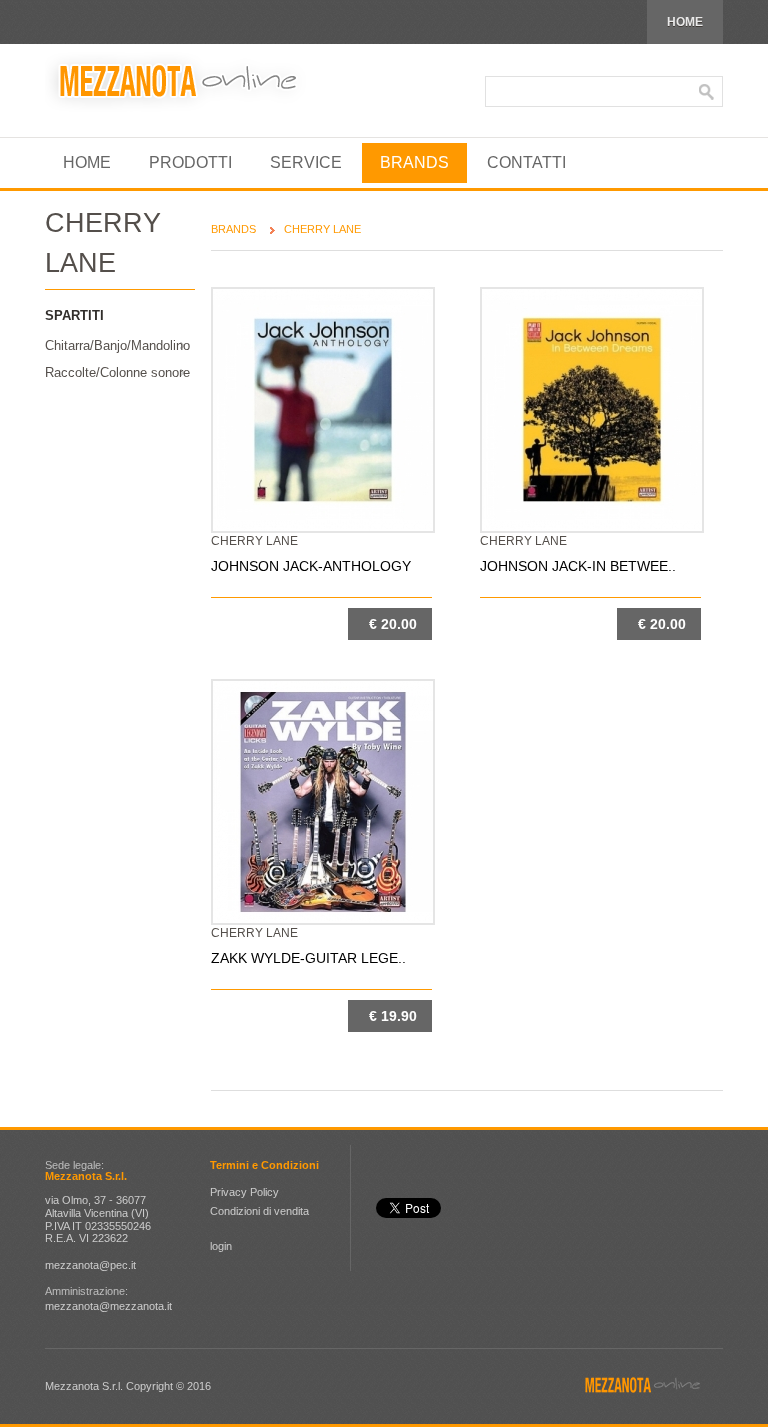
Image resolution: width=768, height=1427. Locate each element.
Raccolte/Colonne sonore (117, 372)
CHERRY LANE (322, 229)
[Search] (707, 92)
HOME (685, 22)
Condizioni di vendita (259, 1211)
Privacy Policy (244, 1192)
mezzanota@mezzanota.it (108, 1306)
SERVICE (306, 162)
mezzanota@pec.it (90, 1265)
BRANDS (414, 162)
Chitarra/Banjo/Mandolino (117, 345)
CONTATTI (526, 162)
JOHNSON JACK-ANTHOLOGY (311, 566)
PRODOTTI (190, 162)
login (221, 1246)
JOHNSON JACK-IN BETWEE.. (578, 566)
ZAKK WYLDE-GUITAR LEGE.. (308, 958)
